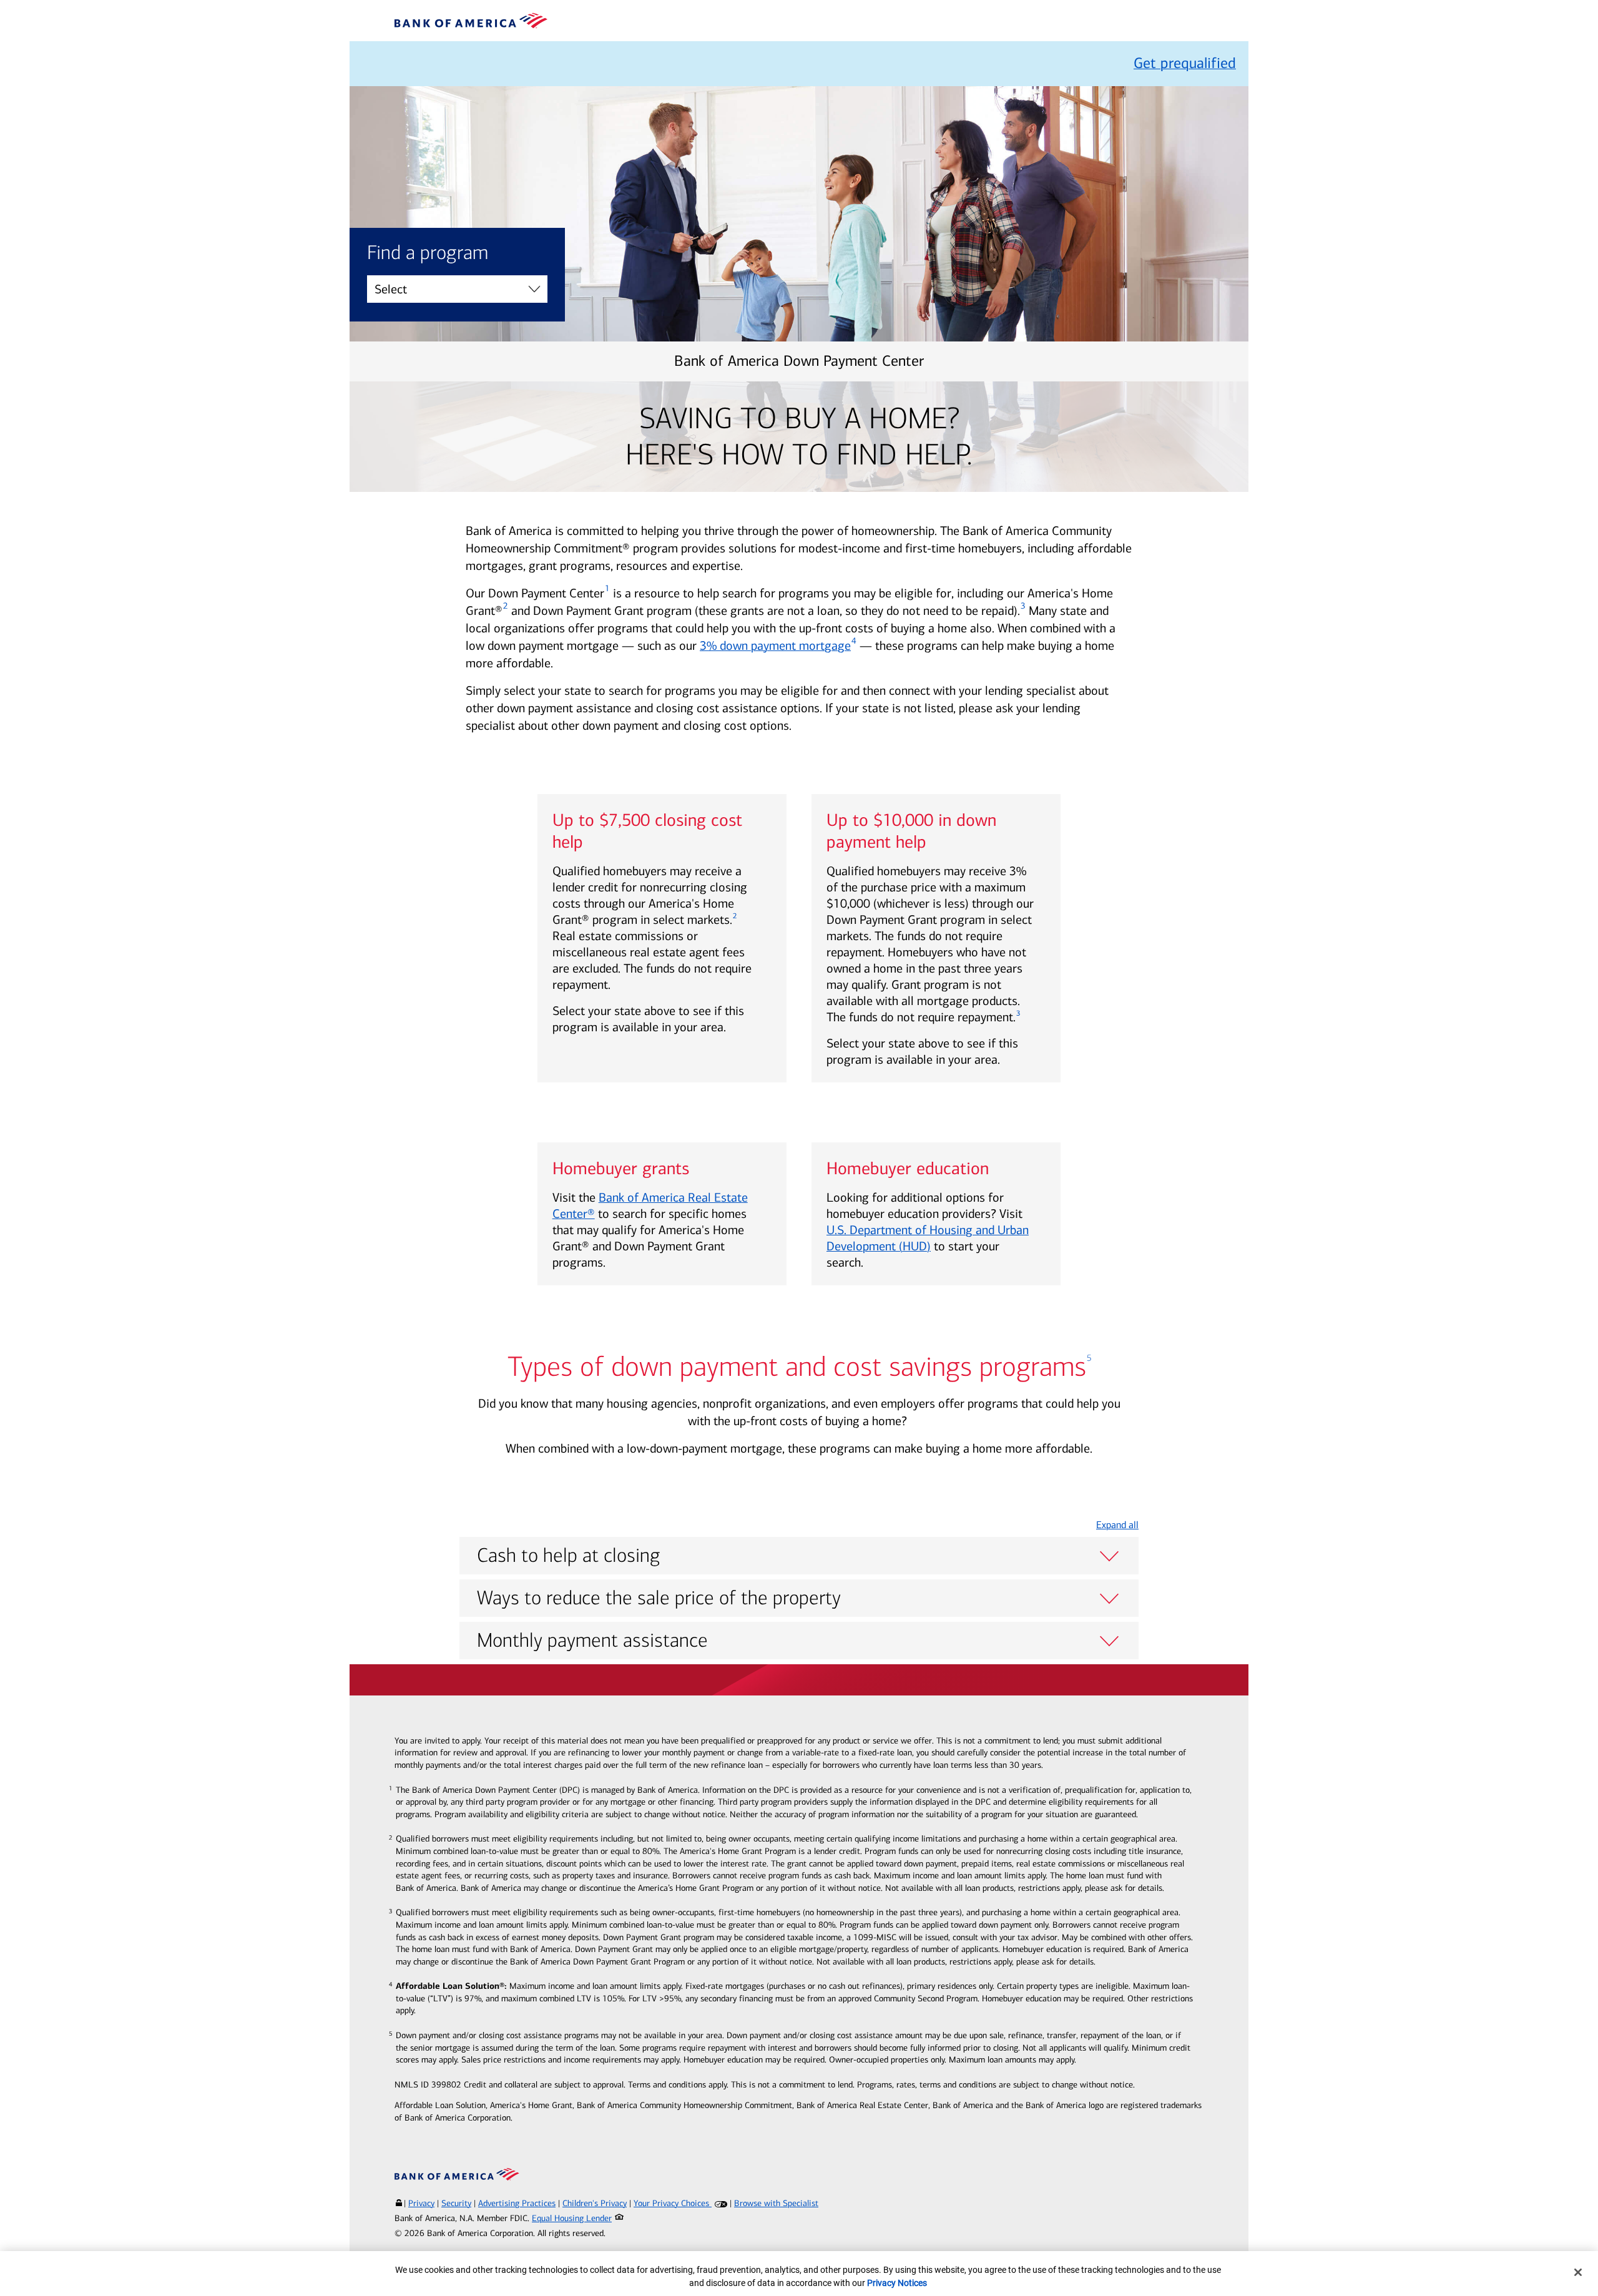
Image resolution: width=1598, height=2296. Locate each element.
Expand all (1117, 1525)
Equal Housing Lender (572, 2218)
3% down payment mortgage (775, 645)
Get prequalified (1185, 63)
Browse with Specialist (776, 2203)
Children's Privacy (595, 2203)
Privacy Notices (897, 2283)
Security (456, 2203)
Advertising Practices (517, 2203)
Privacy (421, 2203)
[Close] (1578, 2272)
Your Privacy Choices (673, 2203)
